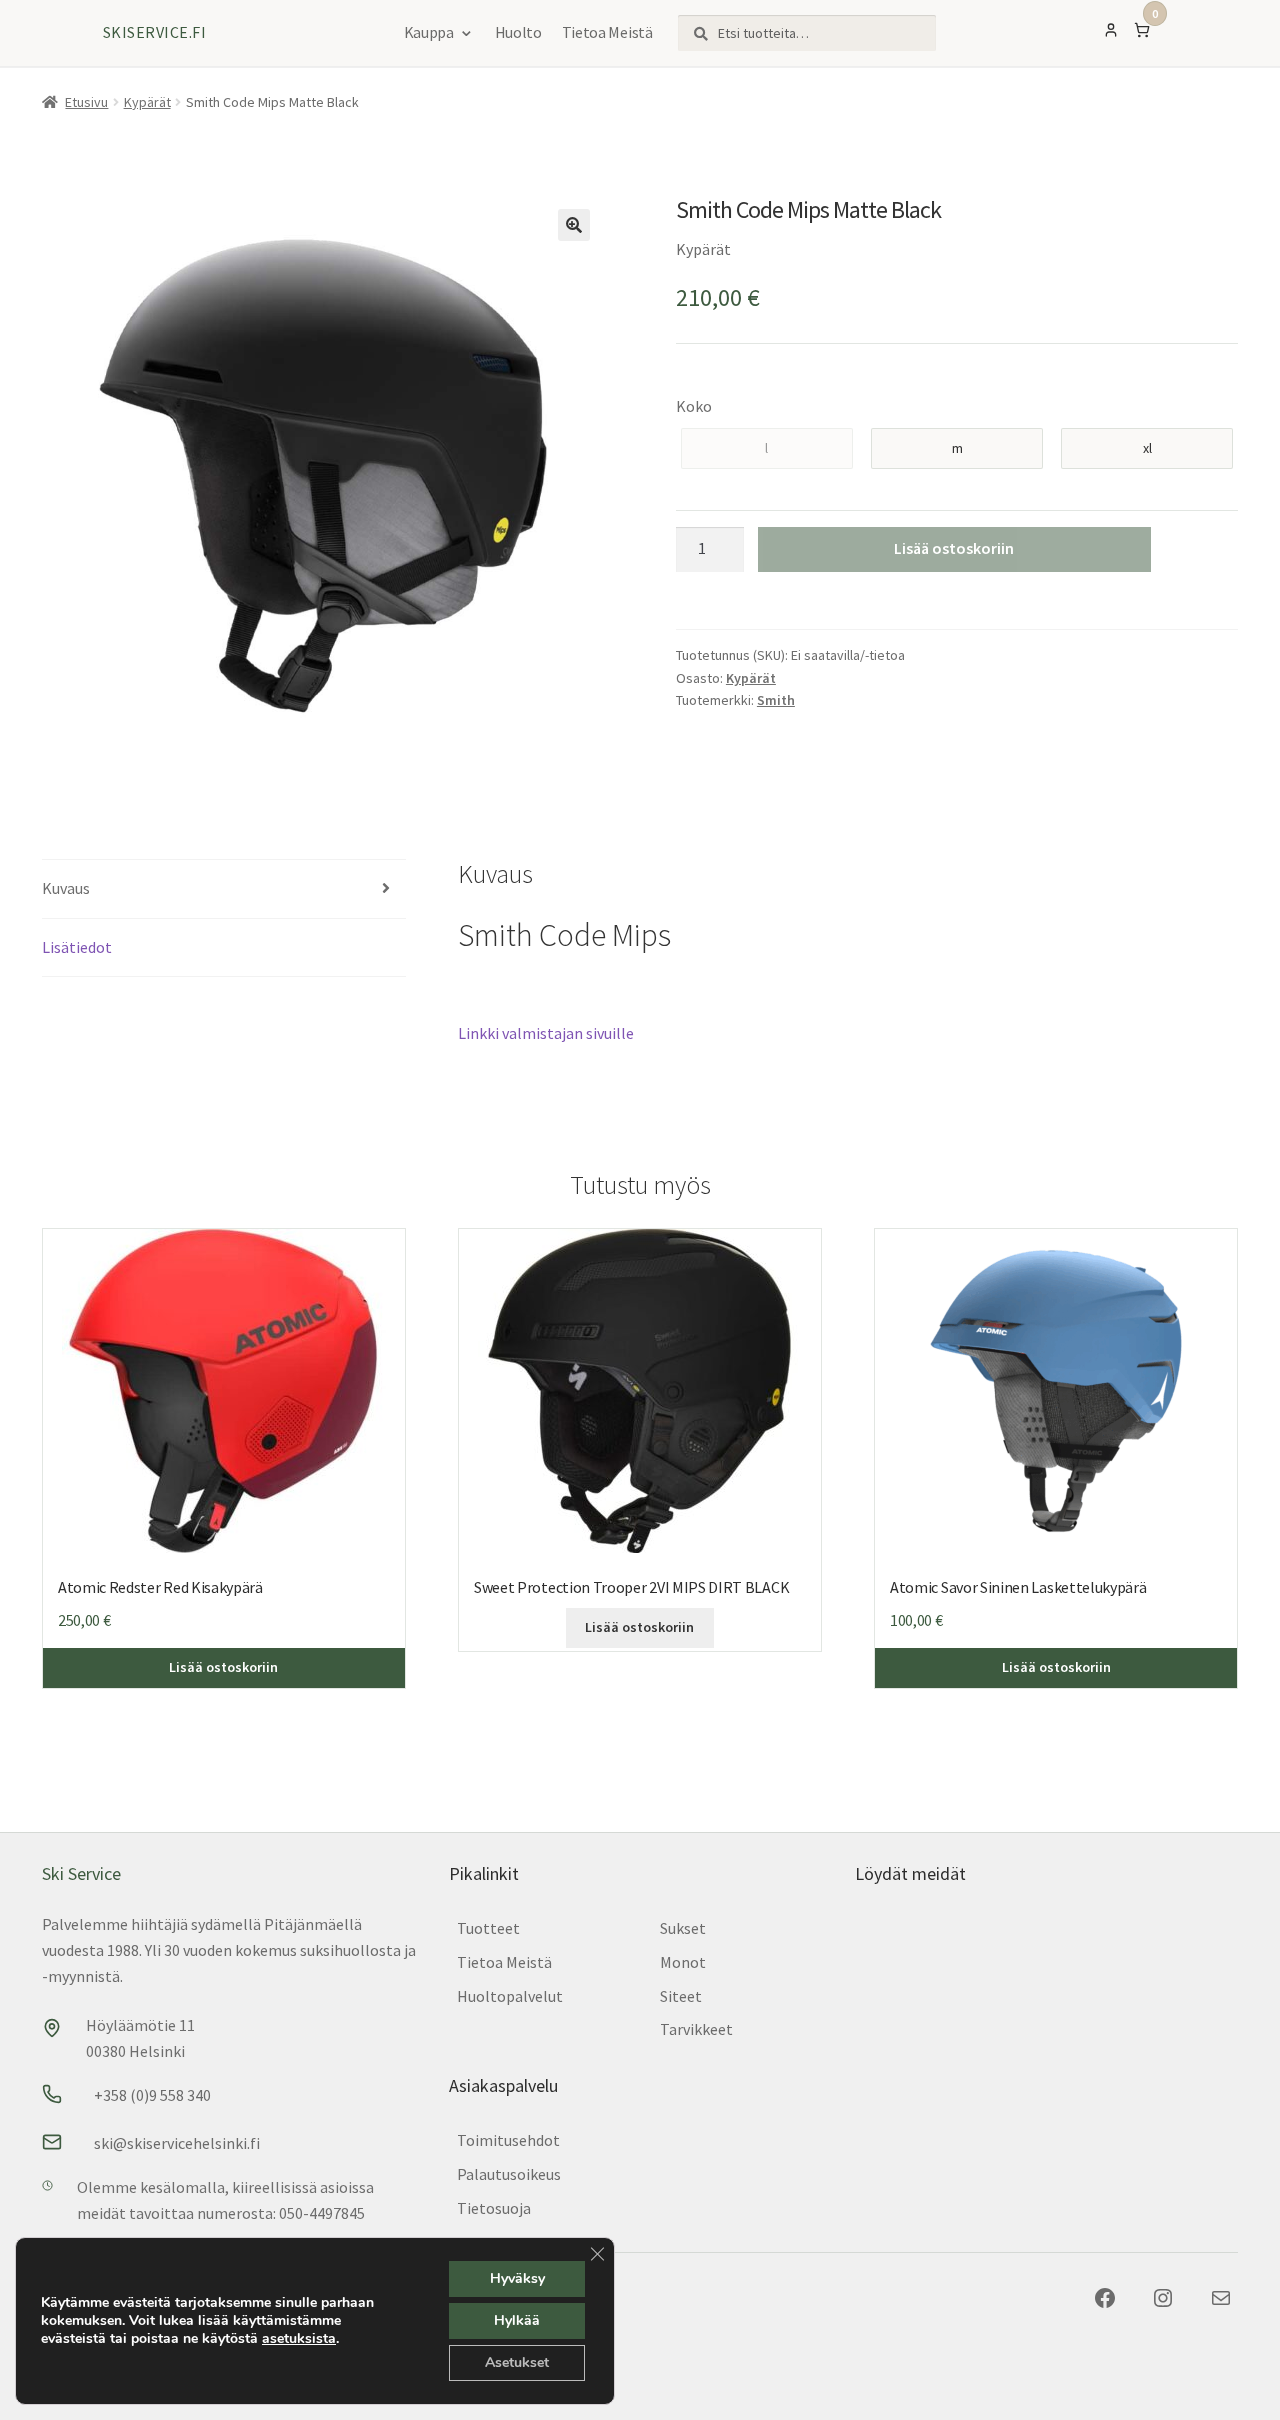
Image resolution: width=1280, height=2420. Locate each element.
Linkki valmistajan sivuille (546, 1033)
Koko (694, 406)
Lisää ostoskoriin (954, 548)
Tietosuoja (494, 2208)
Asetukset (517, 2362)
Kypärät (147, 102)
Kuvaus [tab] (66, 888)
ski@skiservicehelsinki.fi (177, 2143)
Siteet (681, 1996)
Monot (683, 1962)
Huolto (518, 32)
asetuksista (299, 2339)
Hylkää (517, 2320)
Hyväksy (517, 2278)
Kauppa (429, 32)
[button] (574, 225)
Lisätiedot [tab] (77, 947)
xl (1147, 448)
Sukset (683, 1928)
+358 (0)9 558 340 (152, 2095)
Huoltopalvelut (510, 1996)
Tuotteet (488, 1928)
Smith (776, 700)
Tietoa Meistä (607, 32)
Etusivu (86, 102)
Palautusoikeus (509, 2174)
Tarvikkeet (696, 2029)
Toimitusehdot (508, 2140)
